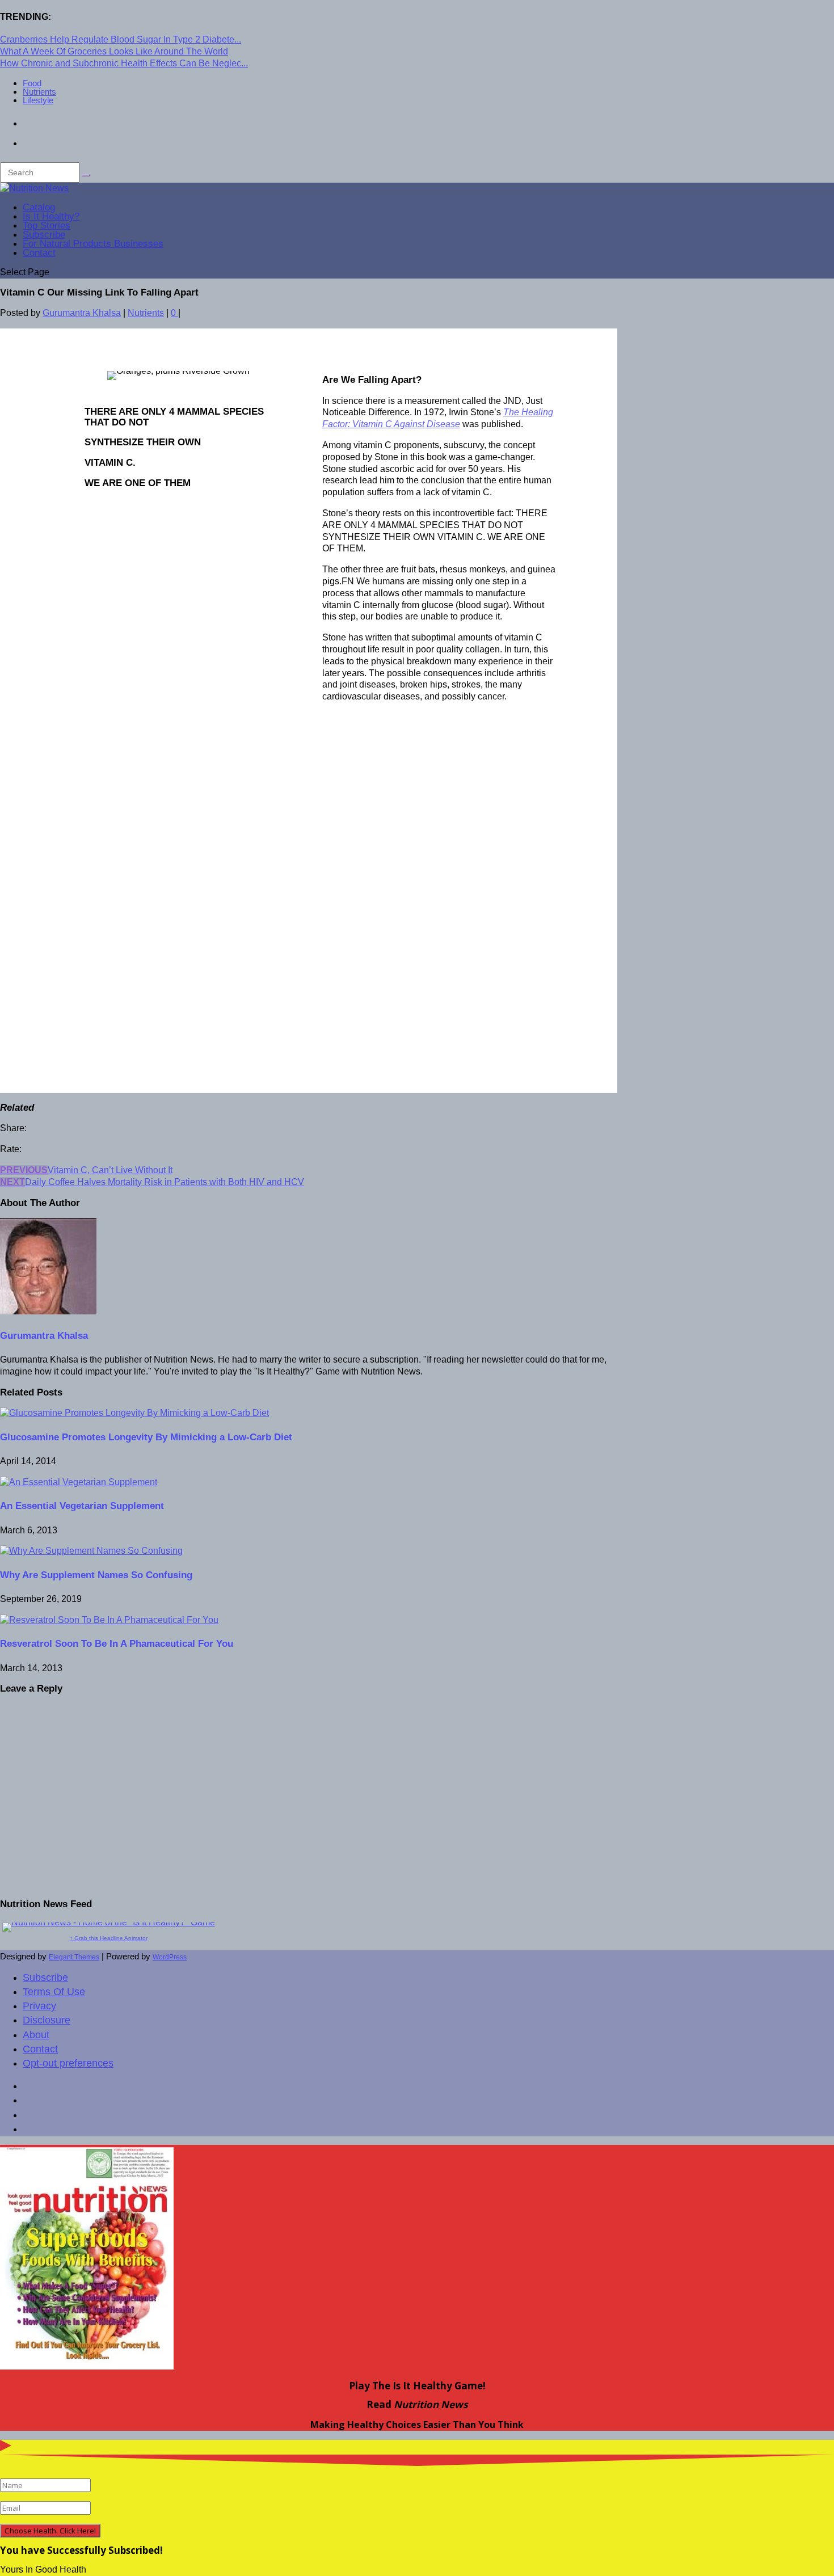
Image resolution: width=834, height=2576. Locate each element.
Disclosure (47, 2020)
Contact (39, 253)
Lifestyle (38, 100)
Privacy (39, 2006)
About (36, 2035)
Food (32, 83)
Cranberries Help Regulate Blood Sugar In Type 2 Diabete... (121, 39)
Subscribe (45, 1978)
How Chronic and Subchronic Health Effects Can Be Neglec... (124, 63)
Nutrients (39, 92)
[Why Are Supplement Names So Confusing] (91, 1551)
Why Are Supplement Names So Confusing (96, 1575)
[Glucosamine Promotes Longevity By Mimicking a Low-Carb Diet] (134, 1413)
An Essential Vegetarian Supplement (82, 1506)
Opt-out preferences (68, 2063)
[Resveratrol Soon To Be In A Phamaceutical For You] (109, 1620)
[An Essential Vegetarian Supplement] (79, 1482)
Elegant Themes (74, 1957)
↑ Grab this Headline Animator (109, 1938)
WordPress (170, 1957)
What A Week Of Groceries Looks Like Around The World (114, 51)
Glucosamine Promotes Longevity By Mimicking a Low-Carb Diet (146, 1437)
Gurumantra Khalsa (82, 313)
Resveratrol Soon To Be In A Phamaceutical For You (117, 1644)
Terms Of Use (54, 1992)
